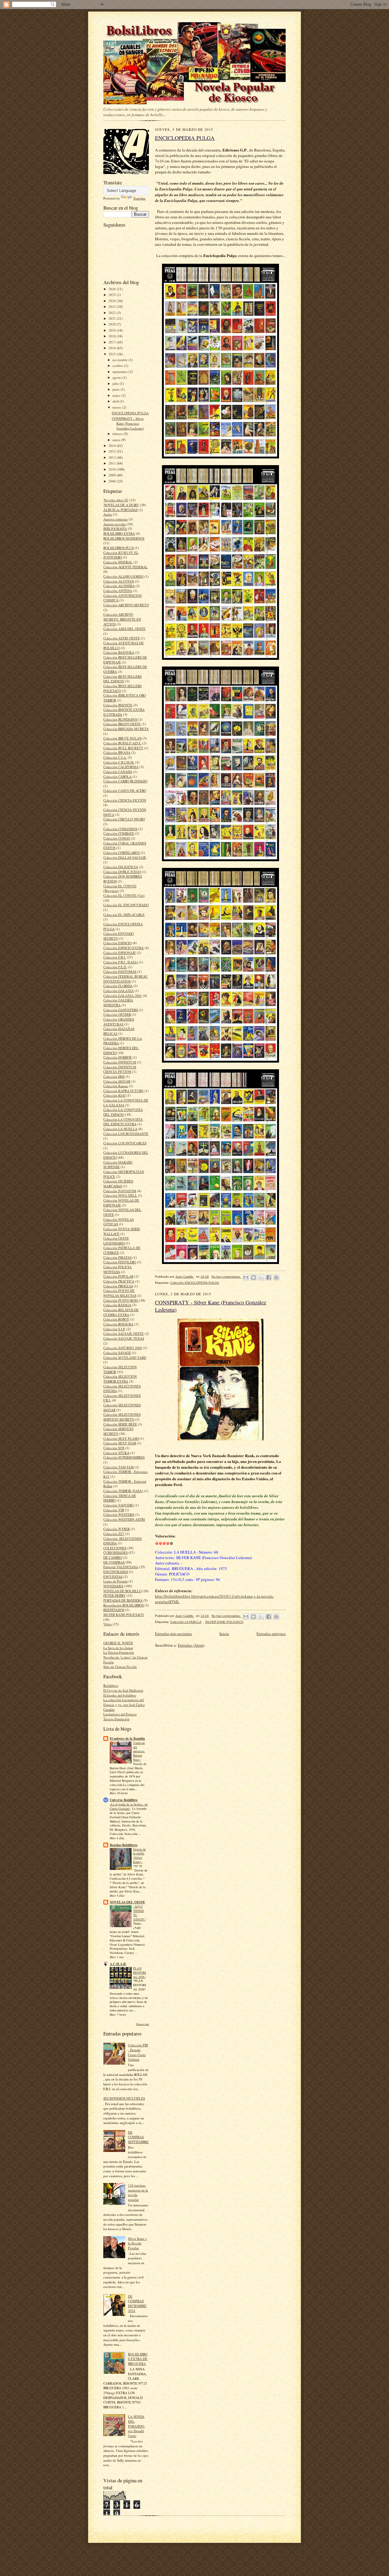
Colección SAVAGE (117, 1353)
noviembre (120, 360)
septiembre (120, 372)
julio (116, 383)
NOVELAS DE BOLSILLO (122, 1591)
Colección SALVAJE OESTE (124, 1333)
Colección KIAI (114, 1095)
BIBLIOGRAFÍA (115, 529)
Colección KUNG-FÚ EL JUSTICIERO (121, 555)
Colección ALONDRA (119, 586)
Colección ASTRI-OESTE (122, 638)
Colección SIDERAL (118, 562)
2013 (113, 451)
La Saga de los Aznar (118, 1648)
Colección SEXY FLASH (121, 1438)
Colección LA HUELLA (120, 1129)
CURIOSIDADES (115, 1553)
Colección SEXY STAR (120, 1443)
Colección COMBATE (119, 833)
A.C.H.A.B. (118, 1964)
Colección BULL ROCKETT (123, 748)
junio (117, 389)
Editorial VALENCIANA (121, 1567)
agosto (117, 377)
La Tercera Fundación (119, 1652)
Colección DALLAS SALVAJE (125, 857)
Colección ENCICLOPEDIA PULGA (195, 1283)
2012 (113, 457)
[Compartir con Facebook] (269, 1277)
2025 (113, 295)
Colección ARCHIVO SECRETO (126, 605)
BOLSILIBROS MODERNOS (124, 538)
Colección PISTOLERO (120, 1262)
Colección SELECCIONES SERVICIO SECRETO (122, 1417)
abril (116, 401)
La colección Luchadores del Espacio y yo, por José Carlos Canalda (124, 1704)
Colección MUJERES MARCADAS (118, 1184)
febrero (118, 434)
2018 (113, 336)
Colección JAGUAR (117, 1081)
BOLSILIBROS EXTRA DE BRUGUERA (138, 2359)
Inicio (224, 1634)
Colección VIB (114, 1510)
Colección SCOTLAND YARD (125, 1358)
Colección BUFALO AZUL (122, 743)
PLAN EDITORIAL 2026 (140, 1972)
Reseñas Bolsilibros (124, 1845)
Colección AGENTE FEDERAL (126, 567)
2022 (113, 313)
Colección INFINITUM (120, 1062)
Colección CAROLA (117, 776)
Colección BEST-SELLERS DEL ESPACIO (122, 679)
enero (117, 440)
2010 (113, 469)
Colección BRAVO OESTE (122, 724)
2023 (113, 306)
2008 (113, 481)
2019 (113, 330)
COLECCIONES (115, 1548)
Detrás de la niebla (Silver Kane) (139, 1855)
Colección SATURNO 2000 (123, 1348)
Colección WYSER (117, 1529)
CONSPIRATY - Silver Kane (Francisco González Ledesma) (128, 423)
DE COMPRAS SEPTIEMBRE (138, 2137)
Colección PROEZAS (118, 1286)
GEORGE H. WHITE (118, 1643)
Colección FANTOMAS (120, 971)
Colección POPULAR (118, 1276)
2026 (113, 289)
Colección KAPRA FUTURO (123, 1091)
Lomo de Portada (115, 1581)
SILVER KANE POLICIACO (124, 1615)
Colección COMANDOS (120, 829)
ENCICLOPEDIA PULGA (130, 413)
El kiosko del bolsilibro (120, 1695)
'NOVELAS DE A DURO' (121, 505)
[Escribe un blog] (253, 1277)
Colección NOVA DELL (120, 1195)
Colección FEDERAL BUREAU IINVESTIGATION (126, 979)
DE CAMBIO (113, 1557)
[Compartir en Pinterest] (276, 1277)
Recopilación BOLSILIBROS (124, 1605)
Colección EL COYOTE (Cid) (124, 895)
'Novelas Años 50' (116, 500)
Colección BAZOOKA (119, 652)
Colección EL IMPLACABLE (124, 915)
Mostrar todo (143, 2024)
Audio (108, 514)
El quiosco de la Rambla (127, 1739)
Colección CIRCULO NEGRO (124, 819)
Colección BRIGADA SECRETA (126, 729)
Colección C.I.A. (115, 757)
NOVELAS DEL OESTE (127, 1902)
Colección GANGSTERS (121, 1010)
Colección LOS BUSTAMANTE (126, 1134)
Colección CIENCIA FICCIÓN (125, 800)
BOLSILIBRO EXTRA (119, 533)
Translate (139, 198)
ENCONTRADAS (116, 1572)
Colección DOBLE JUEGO (122, 872)
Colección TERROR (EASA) (123, 1491)
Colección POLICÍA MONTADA (117, 1269)
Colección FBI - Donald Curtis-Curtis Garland (138, 2052)
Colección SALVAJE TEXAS (124, 1338)
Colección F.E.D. (115, 967)
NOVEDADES (113, 1586)
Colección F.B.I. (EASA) (121, 962)
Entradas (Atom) (191, 1645)
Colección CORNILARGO (122, 853)
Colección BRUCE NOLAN (122, 738)
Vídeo (108, 1624)
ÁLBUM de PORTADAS (120, 510)
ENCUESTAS (113, 1577)
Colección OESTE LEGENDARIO (116, 1241)
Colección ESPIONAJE (120, 953)
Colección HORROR (117, 1057)
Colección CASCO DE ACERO (125, 790)
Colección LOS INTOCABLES (125, 1143)
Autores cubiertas (115, 519)
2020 (113, 324)
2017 (113, 342)
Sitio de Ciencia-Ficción (120, 1667)
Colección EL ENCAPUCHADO (126, 905)
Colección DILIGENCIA (121, 867)
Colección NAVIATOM (120, 1191)
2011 (113, 463)
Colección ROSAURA (118, 1324)
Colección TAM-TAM (119, 1467)
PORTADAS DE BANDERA (123, 1600)
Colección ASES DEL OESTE (124, 629)
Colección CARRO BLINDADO (125, 781)
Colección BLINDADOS (120, 719)
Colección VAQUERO (119, 1505)
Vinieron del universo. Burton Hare (139, 1751)
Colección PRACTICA (119, 1281)
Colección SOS (114, 1448)
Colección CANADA (118, 772)
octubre (118, 366)
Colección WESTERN (119, 1514)
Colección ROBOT (116, 1319)
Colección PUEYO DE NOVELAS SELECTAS (120, 1293)
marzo (117, 407)
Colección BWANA (117, 752)
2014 (113, 446)
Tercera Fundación (116, 1719)
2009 (113, 475)
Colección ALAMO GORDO (123, 576)
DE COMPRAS (114, 1562)
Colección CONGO (117, 838)
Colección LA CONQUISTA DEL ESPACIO (123, 1112)
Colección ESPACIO (117, 943)
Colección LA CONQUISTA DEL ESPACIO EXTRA (123, 1122)
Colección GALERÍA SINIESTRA (118, 1003)
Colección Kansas (116, 1086)
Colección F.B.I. (115, 957)
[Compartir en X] (261, 1277)
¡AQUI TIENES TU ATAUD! (139, 1913)
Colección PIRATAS (117, 1257)
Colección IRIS (114, 1076)
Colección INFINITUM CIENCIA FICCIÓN (120, 1069)
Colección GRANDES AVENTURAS (119, 1022)
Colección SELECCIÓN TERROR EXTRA (120, 1379)
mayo (117, 395)
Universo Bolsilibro (124, 1800)
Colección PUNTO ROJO (121, 1300)
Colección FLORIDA (118, 986)
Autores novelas (115, 524)
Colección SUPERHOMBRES (124, 1457)
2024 (113, 301)
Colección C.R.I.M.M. (119, 762)
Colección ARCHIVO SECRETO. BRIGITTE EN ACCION (122, 619)
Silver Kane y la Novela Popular (138, 2243)
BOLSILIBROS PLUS (119, 548)
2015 (113, 354)
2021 (113, 318)
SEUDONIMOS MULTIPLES (124, 2098)
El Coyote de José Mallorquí (123, 1690)
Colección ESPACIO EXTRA (124, 948)
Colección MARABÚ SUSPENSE (118, 1165)
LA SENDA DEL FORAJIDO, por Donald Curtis (136, 2426)
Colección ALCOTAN (119, 581)
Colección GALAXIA (119, 991)
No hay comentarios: (226, 1277)
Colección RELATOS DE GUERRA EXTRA (121, 1312)
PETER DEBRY (114, 1595)
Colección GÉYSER (117, 1014)
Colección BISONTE (118, 705)
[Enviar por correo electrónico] (246, 1277)
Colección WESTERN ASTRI (124, 1519)
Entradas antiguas (271, 1634)
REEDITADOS (114, 1610)
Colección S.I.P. (114, 1329)
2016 (113, 348)
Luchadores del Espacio (120, 1714)
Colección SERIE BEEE (120, 1424)
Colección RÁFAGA (117, 1305)
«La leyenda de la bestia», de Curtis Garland (129, 1806)
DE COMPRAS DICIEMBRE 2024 (137, 2303)
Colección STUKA (116, 1453)
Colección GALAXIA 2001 (123, 996)
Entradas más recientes (174, 1634)
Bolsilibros (111, 1685)
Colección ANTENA (118, 591)
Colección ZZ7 (114, 1534)
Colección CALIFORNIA (121, 767)
